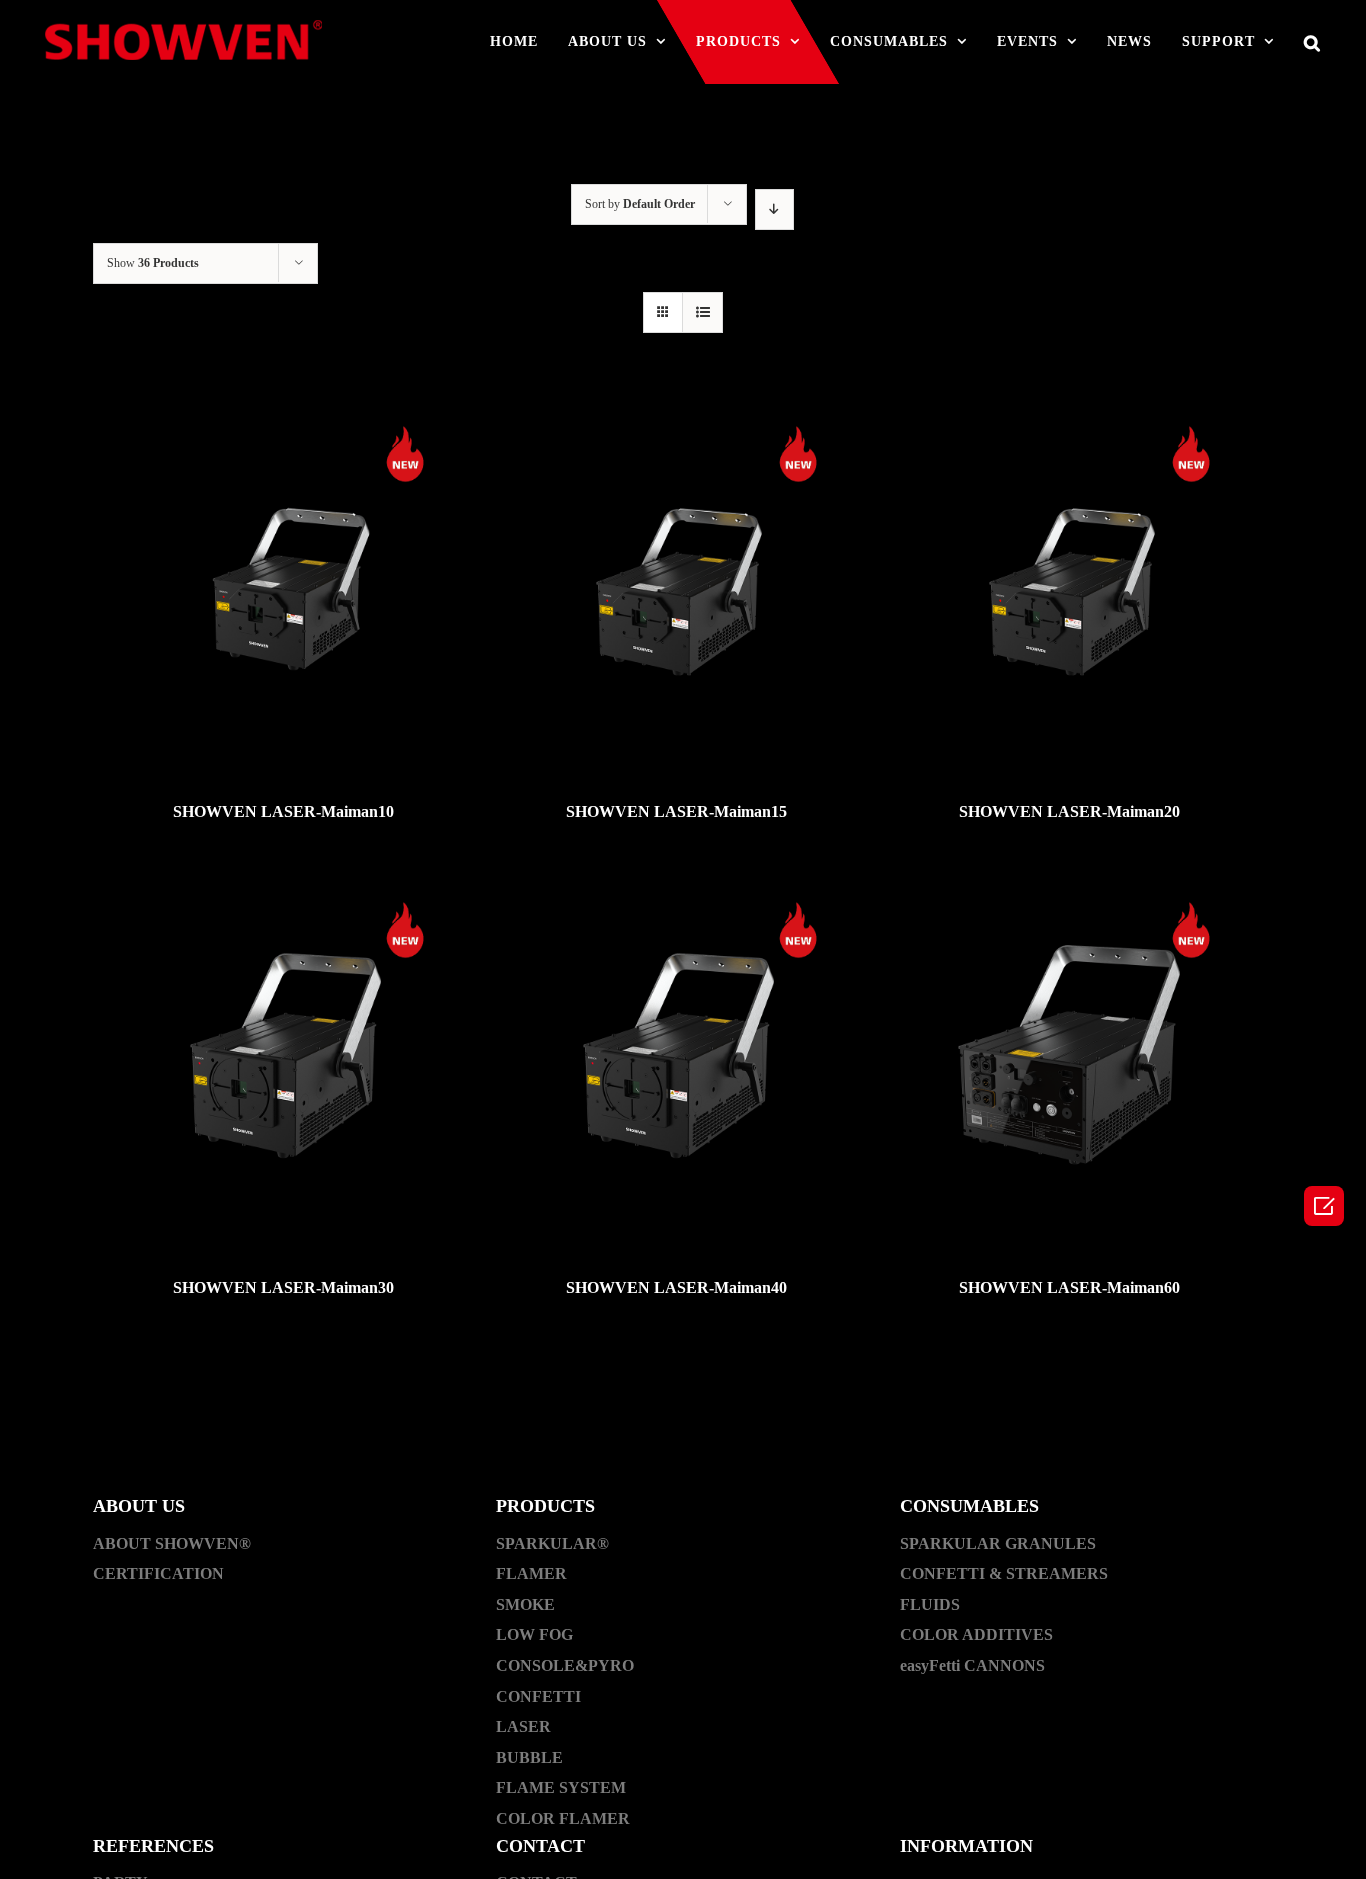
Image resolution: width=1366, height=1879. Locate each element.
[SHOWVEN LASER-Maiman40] (676, 1059)
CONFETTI (538, 1696)
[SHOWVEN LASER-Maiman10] (283, 583)
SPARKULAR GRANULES (998, 1543)
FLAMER (531, 1573)
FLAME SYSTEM (561, 1787)
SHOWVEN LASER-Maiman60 (1069, 1287)
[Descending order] (774, 209)
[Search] (1312, 42)
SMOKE (525, 1604)
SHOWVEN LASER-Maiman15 (676, 811)
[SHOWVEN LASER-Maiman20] (1069, 583)
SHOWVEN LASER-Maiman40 (676, 1287)
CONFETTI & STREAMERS (1004, 1573)
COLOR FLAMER (563, 1818)
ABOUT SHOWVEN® (172, 1543)
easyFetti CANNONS (972, 1665)
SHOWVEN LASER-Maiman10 (283, 811)
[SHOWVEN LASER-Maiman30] (283, 1059)
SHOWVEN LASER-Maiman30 (283, 1287)
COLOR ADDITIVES (976, 1634)
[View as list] (702, 312)
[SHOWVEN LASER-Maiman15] (676, 583)
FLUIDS (930, 1604)
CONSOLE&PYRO (565, 1665)
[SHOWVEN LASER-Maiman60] (1069, 1059)
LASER (523, 1726)
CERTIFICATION (158, 1573)
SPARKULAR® (552, 1543)
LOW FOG (534, 1634)
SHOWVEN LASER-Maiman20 (1069, 811)
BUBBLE (529, 1757)
